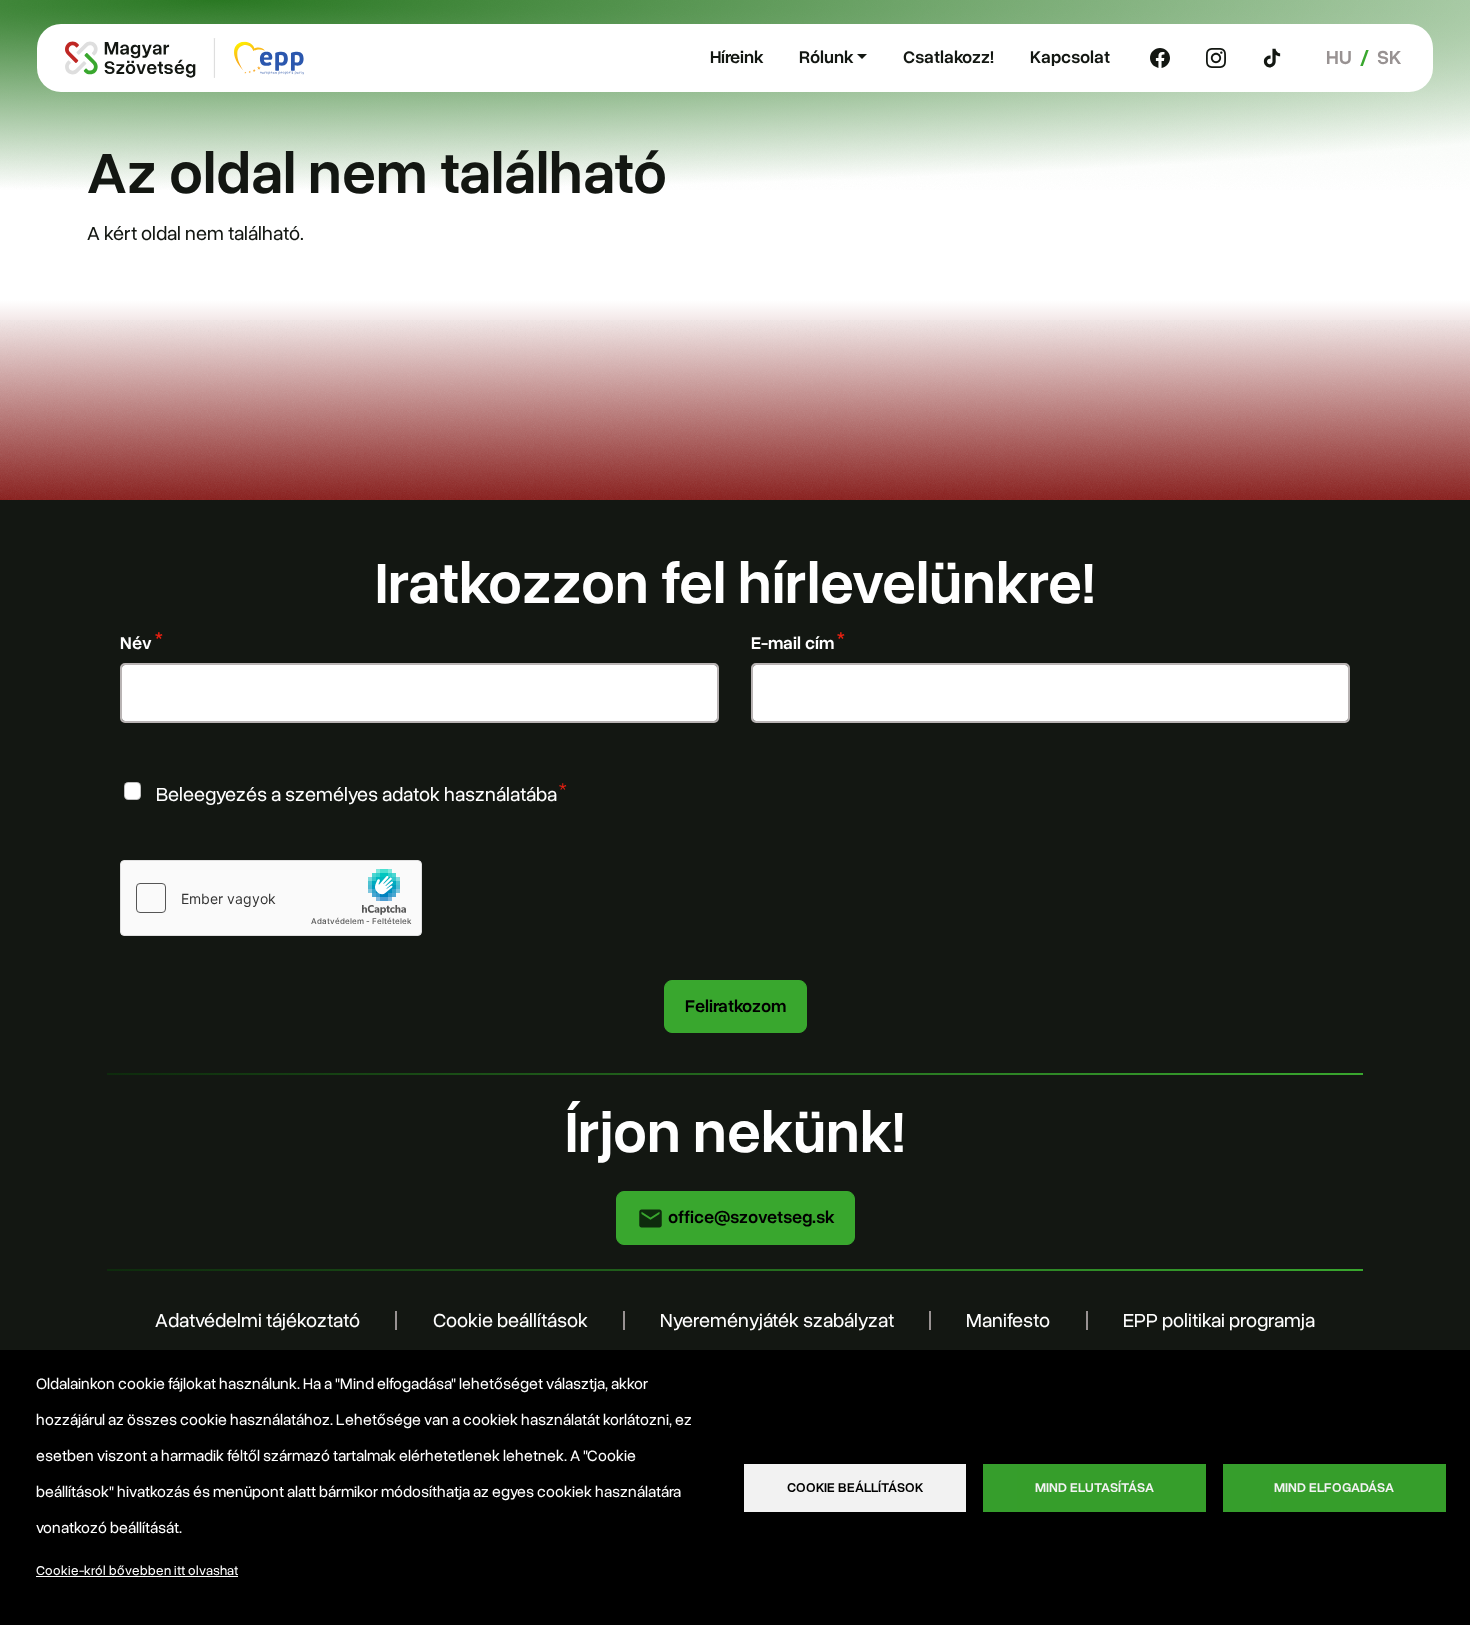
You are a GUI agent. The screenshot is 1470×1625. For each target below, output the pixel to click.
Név (136, 643)
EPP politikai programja (1219, 1320)
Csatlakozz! (948, 57)
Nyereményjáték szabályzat (777, 1320)
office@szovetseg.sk (749, 1217)
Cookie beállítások (510, 1320)
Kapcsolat (1070, 57)
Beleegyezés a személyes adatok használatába (356, 793)
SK (1389, 57)
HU (1339, 57)
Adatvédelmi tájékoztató (257, 1320)
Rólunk (826, 57)
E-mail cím (792, 643)
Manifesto (1008, 1320)
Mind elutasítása (1094, 1487)
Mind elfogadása (1334, 1487)
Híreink (736, 57)
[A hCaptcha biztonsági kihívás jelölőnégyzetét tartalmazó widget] (271, 898)
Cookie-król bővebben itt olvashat (137, 1570)
